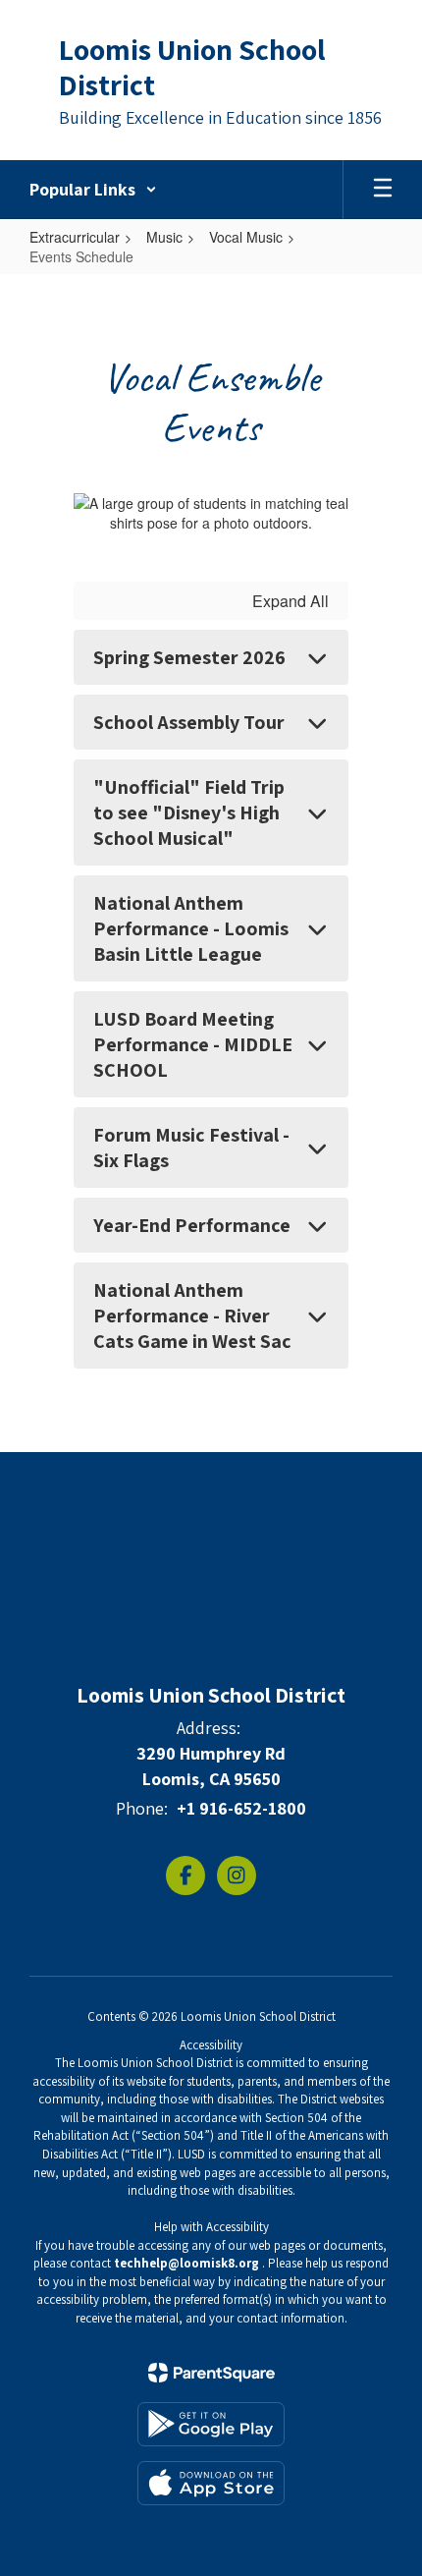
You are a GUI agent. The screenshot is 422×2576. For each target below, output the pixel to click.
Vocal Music (246, 237)
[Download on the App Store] (211, 2483)
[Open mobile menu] (383, 190)
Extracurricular (75, 237)
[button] (93, 190)
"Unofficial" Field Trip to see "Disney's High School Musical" (189, 812)
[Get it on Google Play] (211, 2424)
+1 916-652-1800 (241, 1808)
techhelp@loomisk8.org (186, 2263)
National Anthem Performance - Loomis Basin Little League (191, 928)
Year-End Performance (192, 1225)
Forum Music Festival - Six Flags (191, 1148)
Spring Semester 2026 (189, 657)
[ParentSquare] (211, 2373)
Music (164, 237)
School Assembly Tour (189, 722)
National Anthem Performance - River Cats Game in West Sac (192, 1316)
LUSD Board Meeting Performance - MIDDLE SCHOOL (193, 1044)
